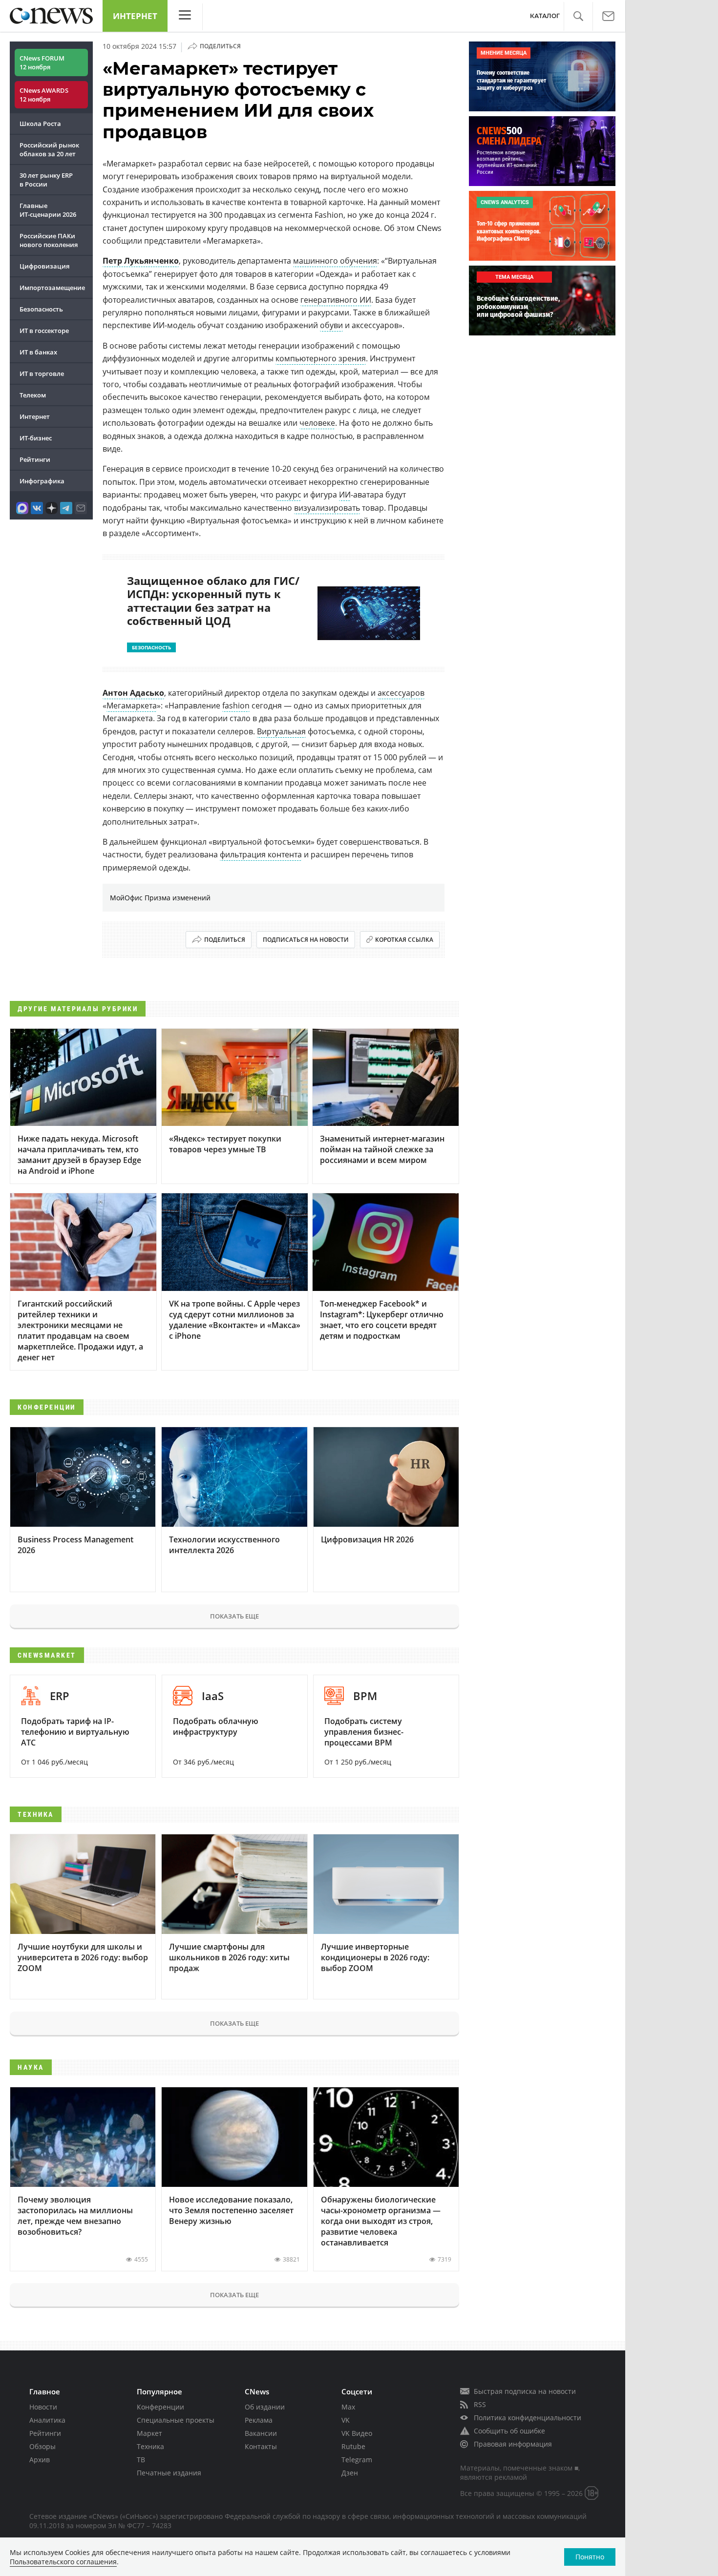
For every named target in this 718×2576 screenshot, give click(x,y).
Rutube (353, 2446)
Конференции (160, 2407)
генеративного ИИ (336, 300)
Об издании (265, 2407)
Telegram (357, 2460)
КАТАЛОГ (545, 16)
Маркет (149, 2433)
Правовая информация (513, 2444)
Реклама (259, 2420)
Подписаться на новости (306, 940)
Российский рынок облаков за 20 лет (49, 149)
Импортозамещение (52, 288)
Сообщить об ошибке (509, 2431)
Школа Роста (40, 124)
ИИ (345, 495)
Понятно (590, 2557)
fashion (236, 706)
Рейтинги (35, 459)
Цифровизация (44, 266)
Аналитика (47, 2420)
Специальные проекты (176, 2420)
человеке (317, 423)
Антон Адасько (133, 693)
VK (346, 2420)
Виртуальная (281, 731)
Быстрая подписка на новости (525, 2391)
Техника (150, 2446)
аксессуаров (401, 693)
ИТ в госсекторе (44, 331)
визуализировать (327, 508)
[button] (578, 16)
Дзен (350, 2473)
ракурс (288, 495)
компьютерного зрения (321, 358)
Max (348, 2407)
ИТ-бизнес (36, 438)
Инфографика (42, 481)
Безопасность (41, 309)
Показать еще (234, 1616)
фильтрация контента (261, 854)
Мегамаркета (132, 706)
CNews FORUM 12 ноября (42, 62)
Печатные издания (169, 2473)
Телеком (33, 395)
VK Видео (357, 2433)
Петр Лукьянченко (141, 261)
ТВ (141, 2460)
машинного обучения (335, 261)
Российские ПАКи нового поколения (49, 240)
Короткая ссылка (404, 940)
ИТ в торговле (42, 374)
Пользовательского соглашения (63, 2562)
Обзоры (42, 2446)
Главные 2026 (48, 210)
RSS (480, 2404)
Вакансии (261, 2433)
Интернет (135, 16)
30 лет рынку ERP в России (46, 180)
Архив (40, 2460)
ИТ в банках (38, 352)
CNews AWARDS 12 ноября (44, 95)
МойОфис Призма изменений (160, 898)
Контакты (261, 2446)
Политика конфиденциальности (528, 2418)
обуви (331, 325)
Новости (43, 2407)
